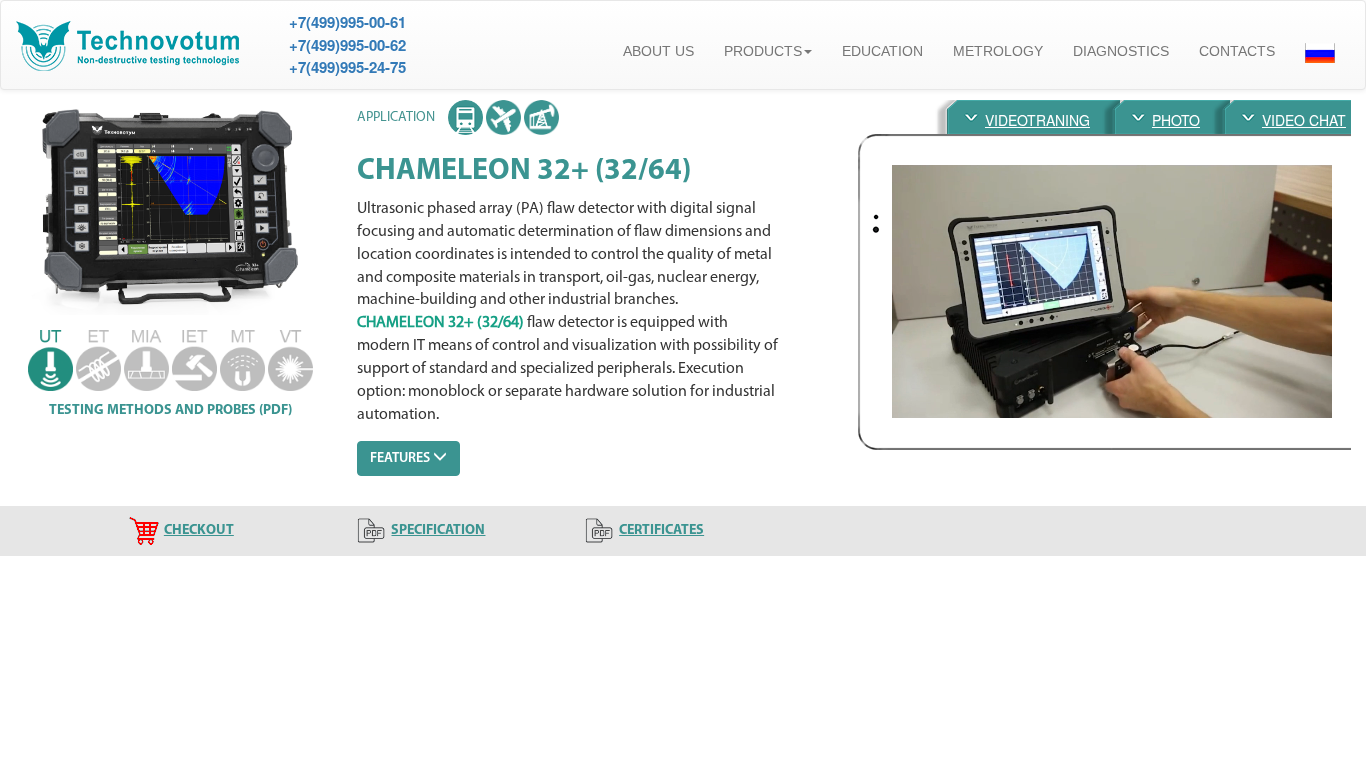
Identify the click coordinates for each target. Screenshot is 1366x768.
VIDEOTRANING (1037, 120)
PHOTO (1176, 120)
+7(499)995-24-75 (347, 67)
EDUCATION (882, 51)
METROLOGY (998, 51)
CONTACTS (1237, 51)
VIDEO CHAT (1304, 120)
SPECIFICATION (438, 530)
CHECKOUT (199, 530)
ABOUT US (658, 51)
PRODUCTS (763, 51)
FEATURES (401, 458)
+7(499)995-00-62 (347, 45)
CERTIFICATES (661, 530)
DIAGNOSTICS (1121, 51)
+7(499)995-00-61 (347, 22)
